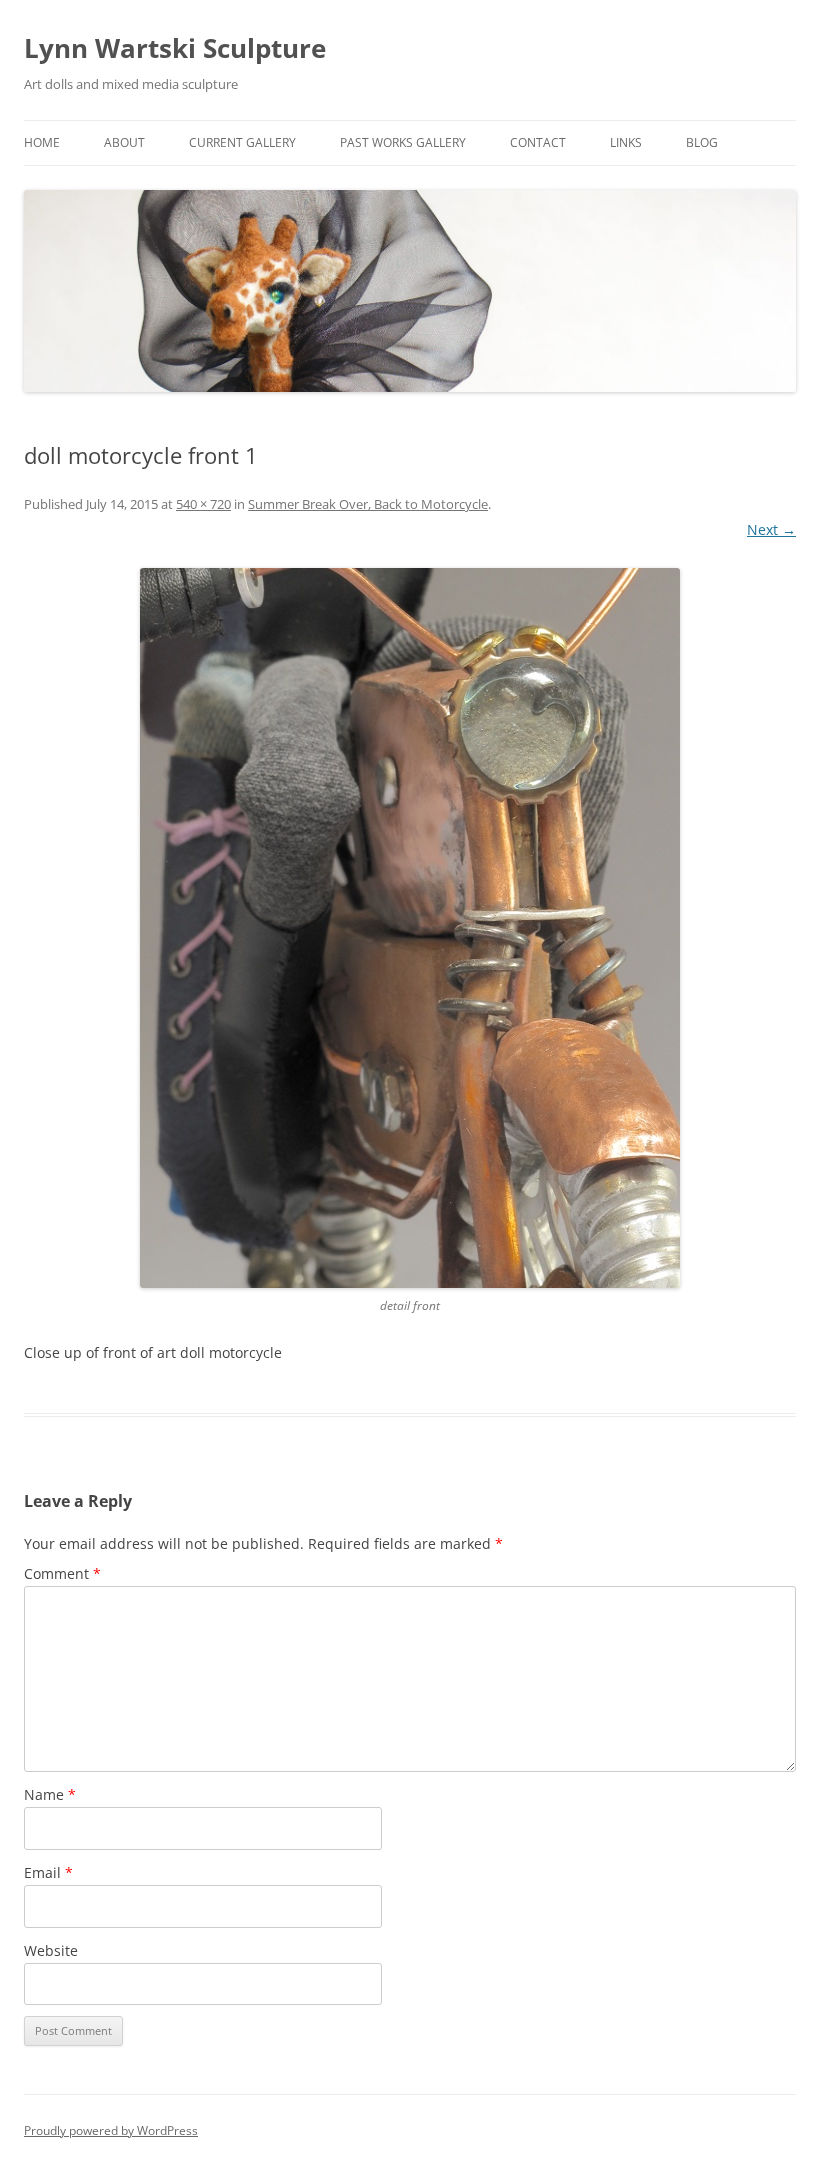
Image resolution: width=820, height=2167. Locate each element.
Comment (62, 1573)
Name (50, 1794)
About (124, 142)
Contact (538, 142)
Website (51, 1950)
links (626, 142)
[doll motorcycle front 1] (410, 928)
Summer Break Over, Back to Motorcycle (368, 504)
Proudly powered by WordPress (111, 2130)
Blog (702, 142)
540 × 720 (203, 504)
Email (48, 1872)
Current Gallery (242, 142)
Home (42, 142)
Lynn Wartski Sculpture (175, 48)
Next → (771, 529)
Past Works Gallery (403, 142)
